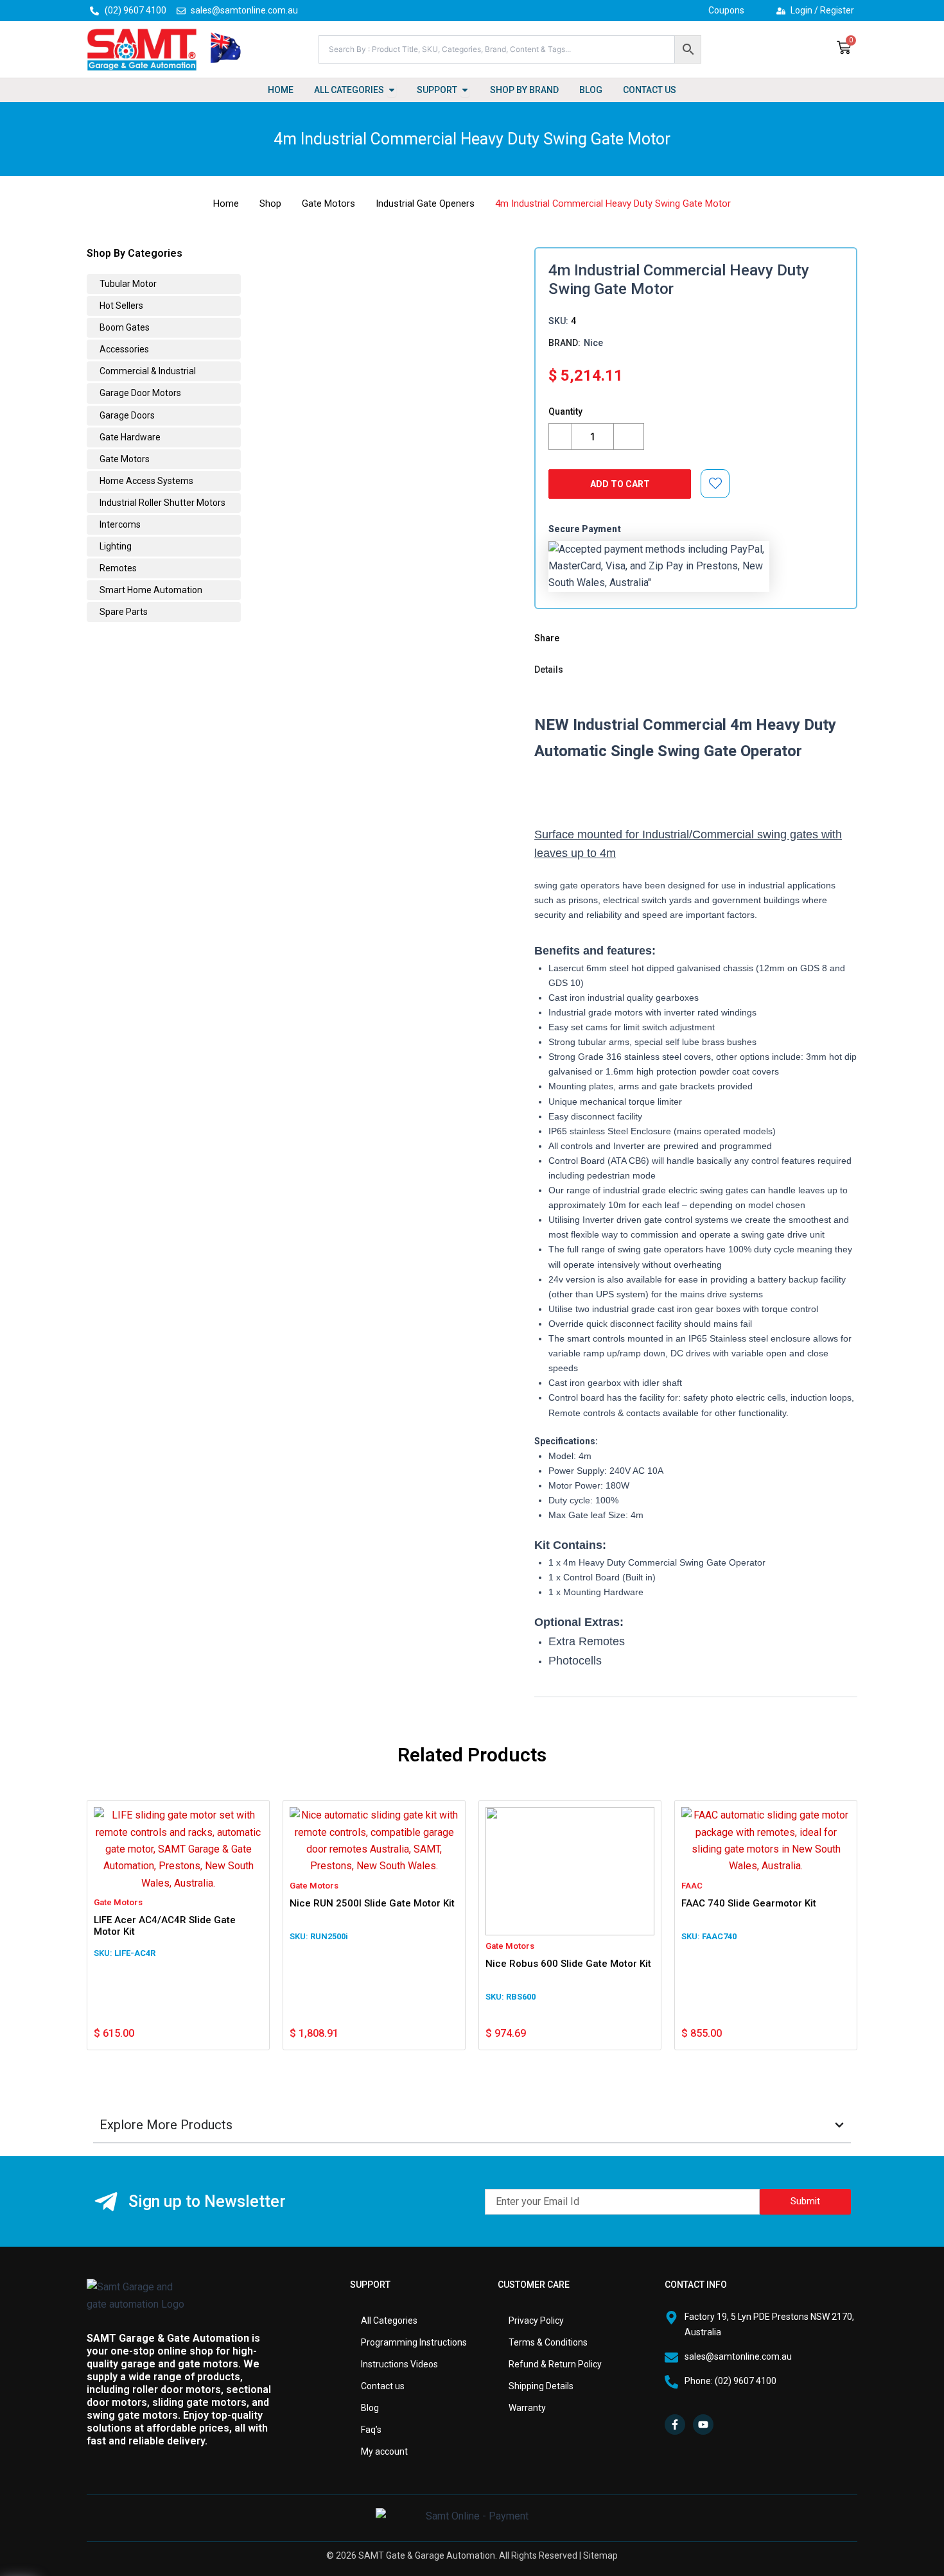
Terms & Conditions (548, 2342)
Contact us (383, 2386)
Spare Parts (123, 612)
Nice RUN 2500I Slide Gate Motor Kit (372, 1903)
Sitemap (600, 2555)
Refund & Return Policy (555, 2364)
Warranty (527, 2408)
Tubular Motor (127, 284)
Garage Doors (126, 415)
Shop (270, 203)
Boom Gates (124, 327)
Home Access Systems (145, 481)
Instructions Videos (399, 2364)
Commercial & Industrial (147, 371)
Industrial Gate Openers (425, 203)
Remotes (117, 568)
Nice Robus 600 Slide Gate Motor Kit (568, 1964)
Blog (370, 2408)
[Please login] (715, 483)
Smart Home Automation (150, 590)
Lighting (115, 546)
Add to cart (620, 484)
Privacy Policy (536, 2321)
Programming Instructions (414, 2342)
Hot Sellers (120, 306)
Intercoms (119, 524)
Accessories (123, 349)
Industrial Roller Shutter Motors (162, 503)
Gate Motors (328, 203)
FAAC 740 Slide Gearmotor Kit (749, 1903)
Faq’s (371, 2430)
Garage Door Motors (139, 393)
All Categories (389, 2321)
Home (226, 203)
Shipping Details (541, 2386)
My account (384, 2451)
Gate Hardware (129, 437)
